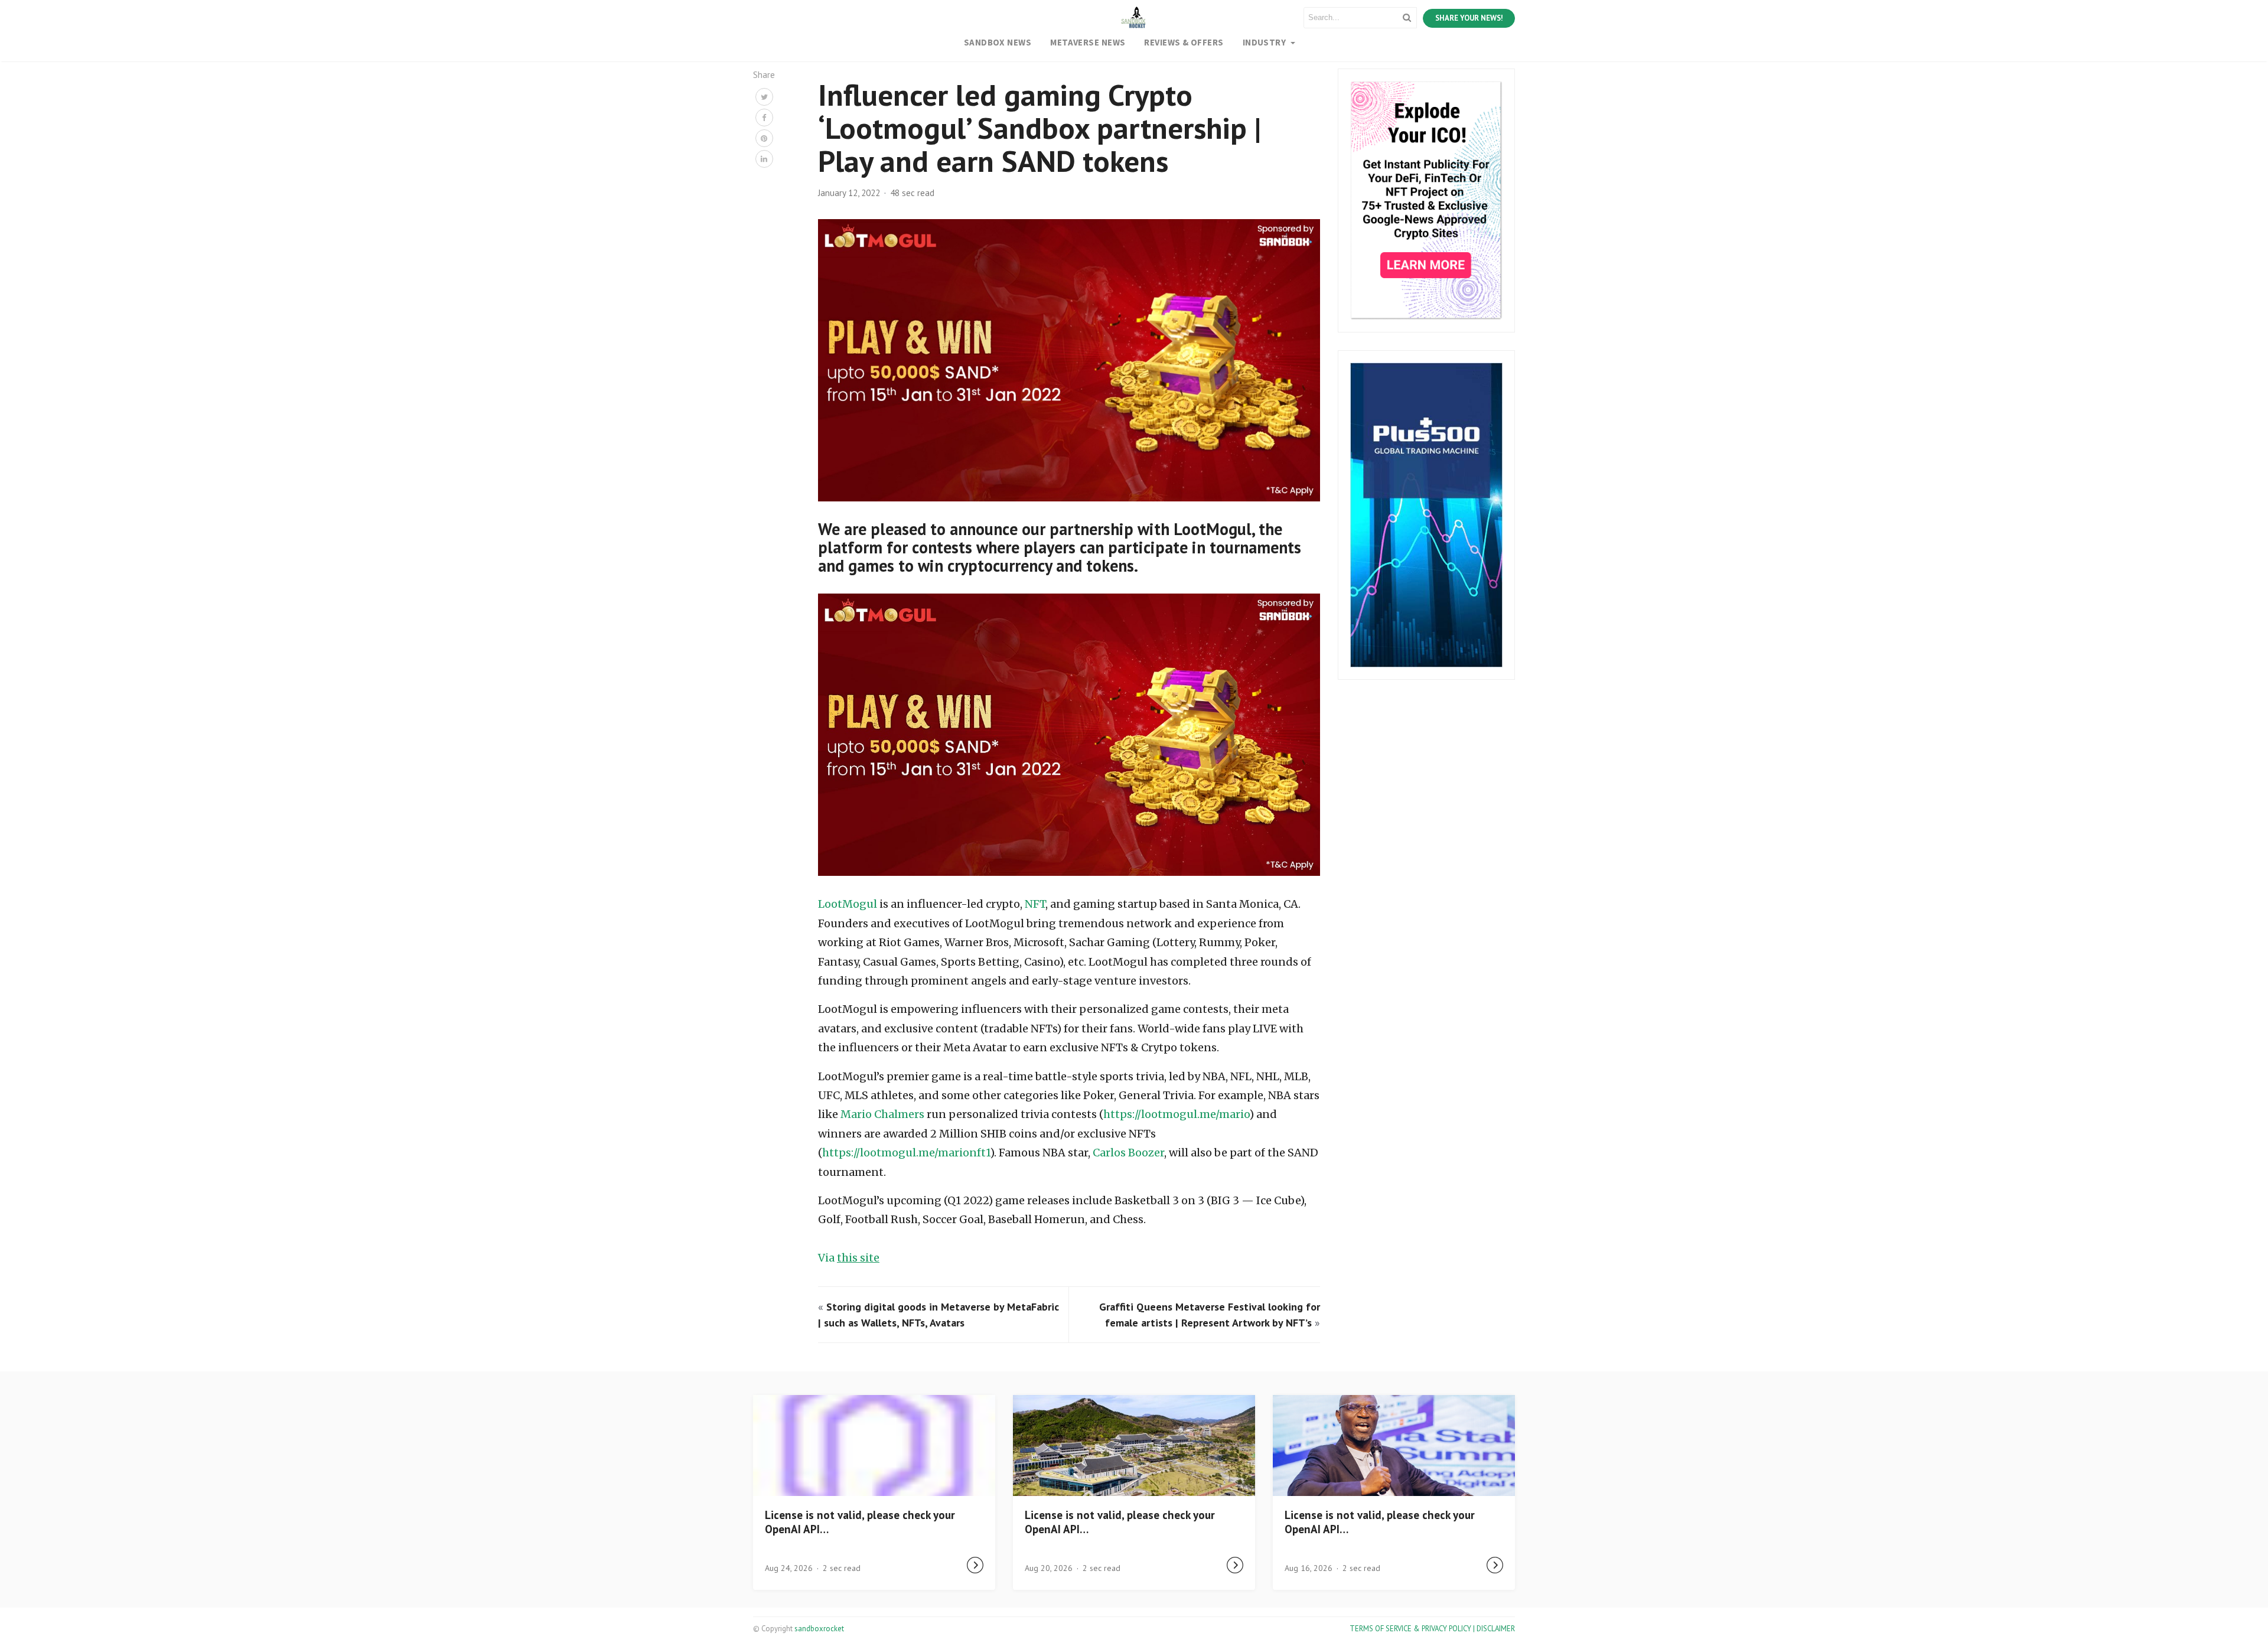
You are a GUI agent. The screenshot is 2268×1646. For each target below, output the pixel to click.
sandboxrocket (819, 1629)
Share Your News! (1469, 18)
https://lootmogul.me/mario (1176, 1114)
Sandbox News (998, 42)
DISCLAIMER (1496, 1629)
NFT (1035, 904)
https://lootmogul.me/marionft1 (906, 1153)
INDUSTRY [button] (1265, 42)
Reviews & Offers (1184, 42)
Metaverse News (1088, 42)
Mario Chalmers (882, 1114)
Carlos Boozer (1128, 1153)
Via (849, 1258)
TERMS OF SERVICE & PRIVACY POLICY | (1413, 1629)
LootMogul (848, 904)
